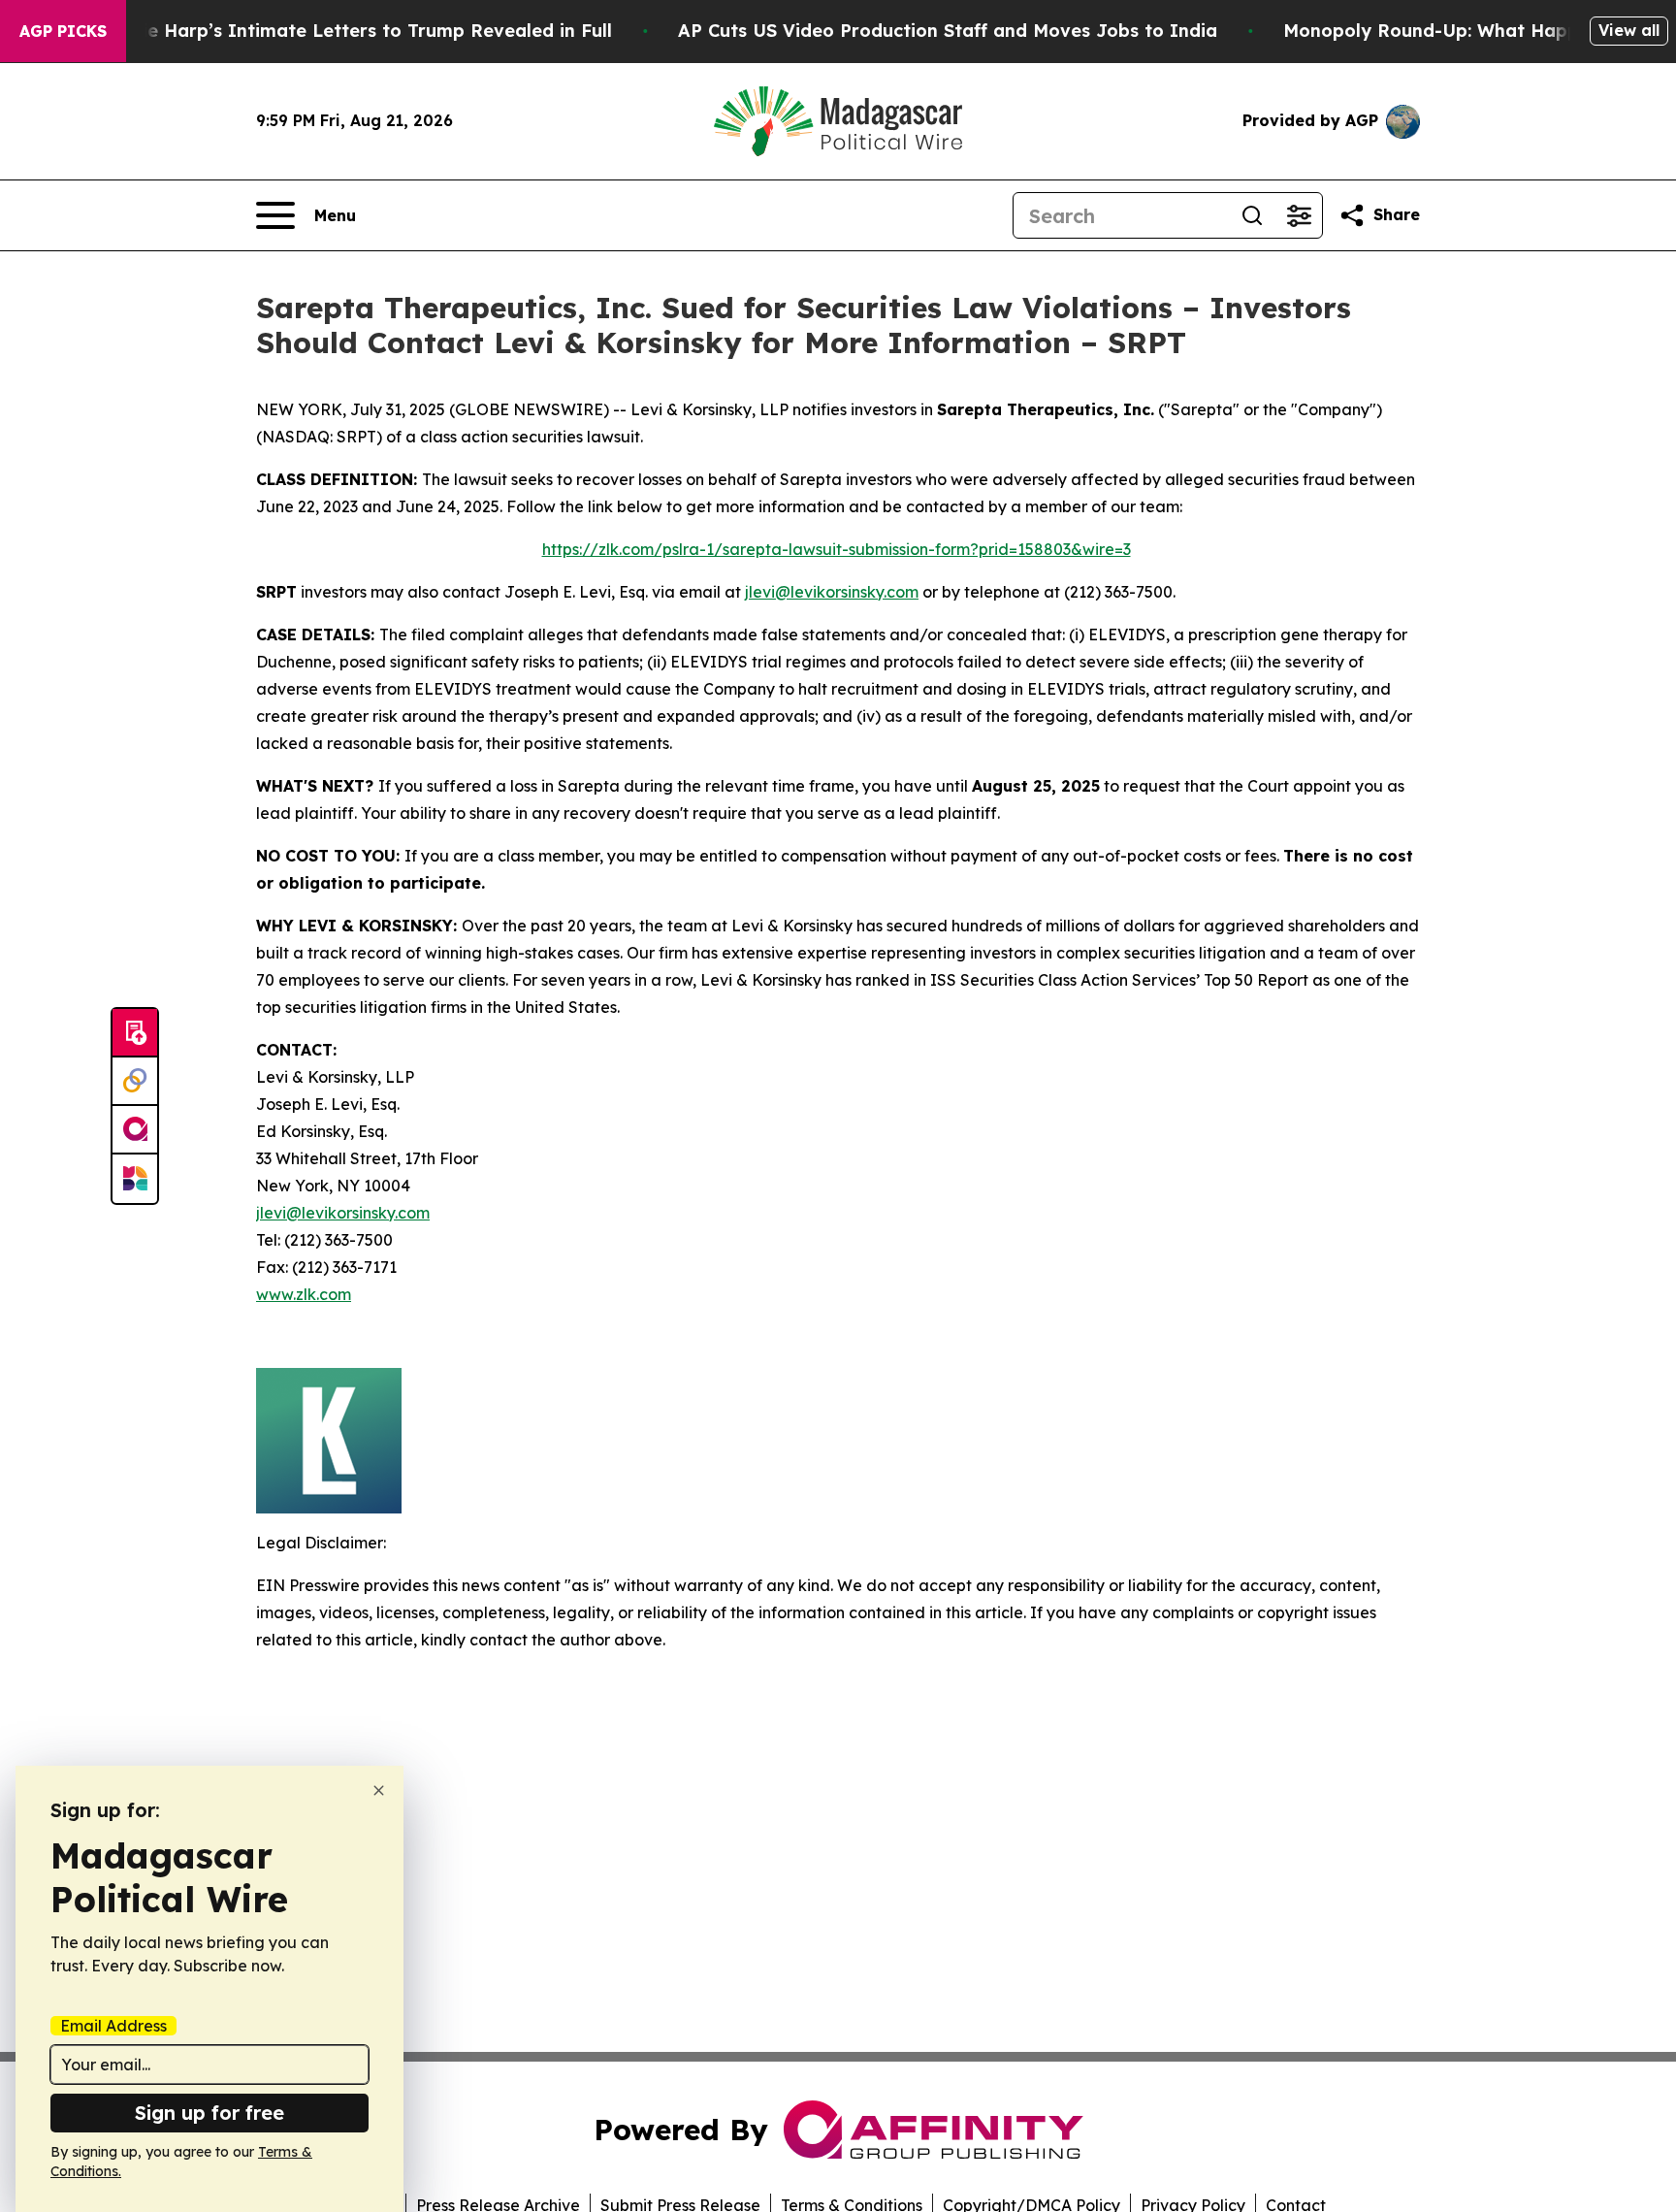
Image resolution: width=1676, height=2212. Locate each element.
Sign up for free (209, 2113)
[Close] (379, 1790)
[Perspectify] (135, 1082)
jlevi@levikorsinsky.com (832, 592)
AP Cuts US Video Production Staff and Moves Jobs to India (948, 31)
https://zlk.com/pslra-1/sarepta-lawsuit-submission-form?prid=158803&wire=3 (837, 549)
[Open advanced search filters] (1299, 215)
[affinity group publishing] (135, 1130)
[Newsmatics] (135, 1179)
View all (1629, 30)
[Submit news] (135, 1033)
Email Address (113, 2026)
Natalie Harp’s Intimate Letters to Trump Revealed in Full (352, 31)
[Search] (1252, 215)
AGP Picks (63, 31)
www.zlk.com (304, 1294)
